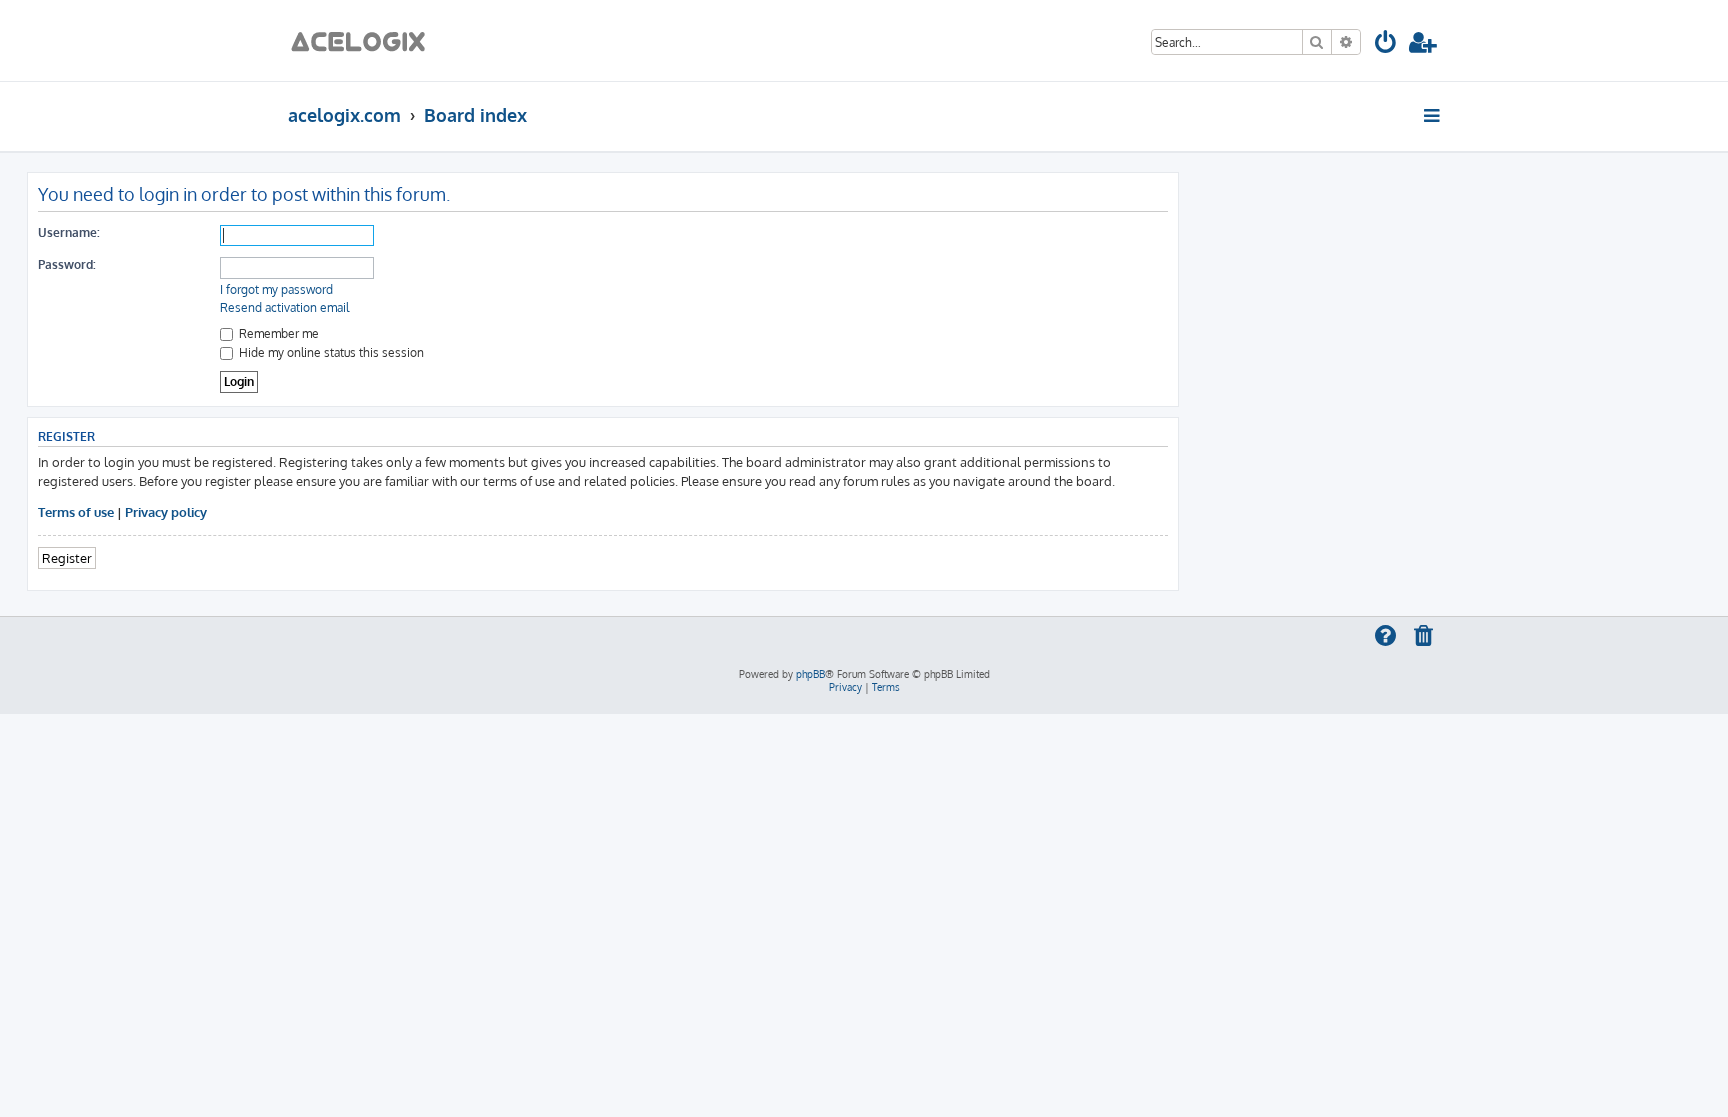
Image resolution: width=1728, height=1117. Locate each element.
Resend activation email (284, 307)
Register (67, 557)
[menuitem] (1386, 45)
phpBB (810, 674)
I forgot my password (276, 289)
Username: (69, 232)
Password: (67, 264)
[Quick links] (1433, 115)
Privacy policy (166, 511)
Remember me (277, 333)
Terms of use (76, 511)
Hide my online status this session (330, 352)
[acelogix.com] (364, 40)
